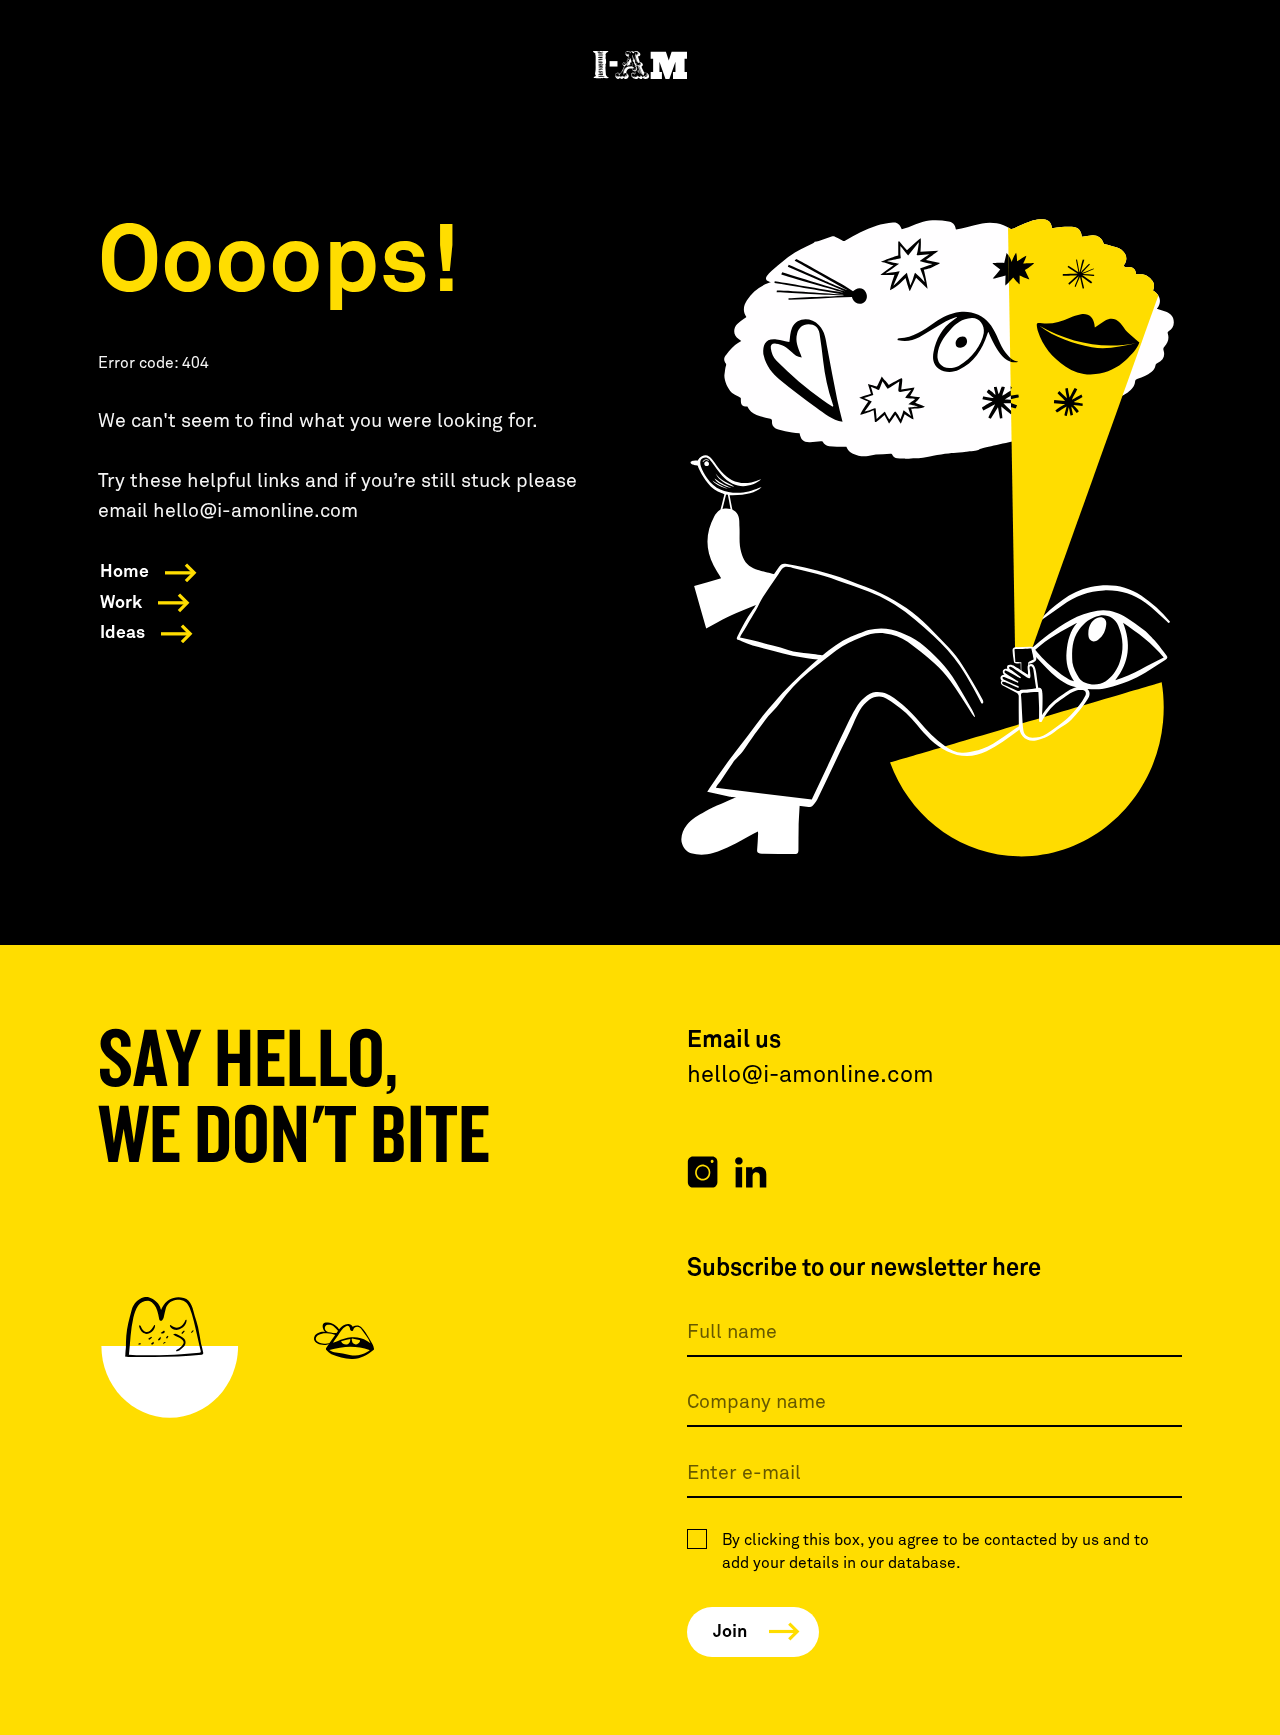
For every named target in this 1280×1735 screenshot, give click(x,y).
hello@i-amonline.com (810, 1075)
